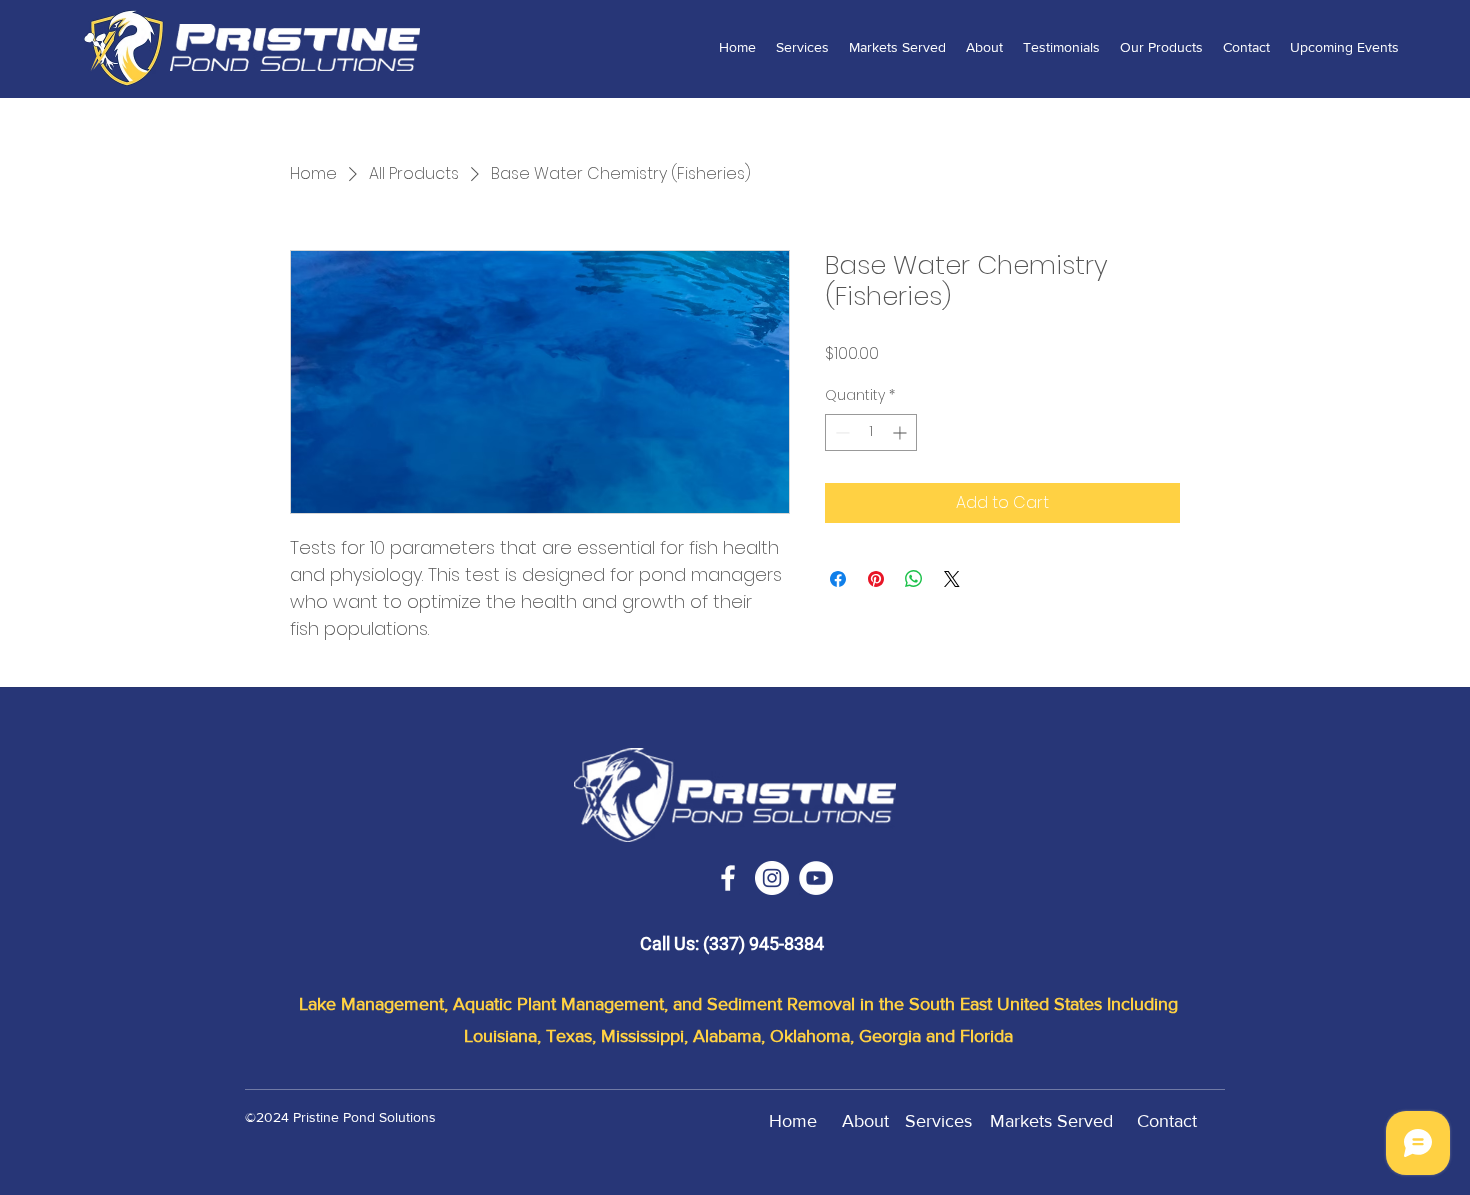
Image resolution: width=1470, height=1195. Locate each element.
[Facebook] (728, 878)
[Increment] (901, 432)
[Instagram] (772, 878)
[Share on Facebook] (838, 579)
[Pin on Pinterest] (876, 579)
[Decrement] (840, 432)
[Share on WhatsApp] (914, 579)
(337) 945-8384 (763, 943)
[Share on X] (952, 579)
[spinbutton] (871, 432)
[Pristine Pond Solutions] (816, 878)
